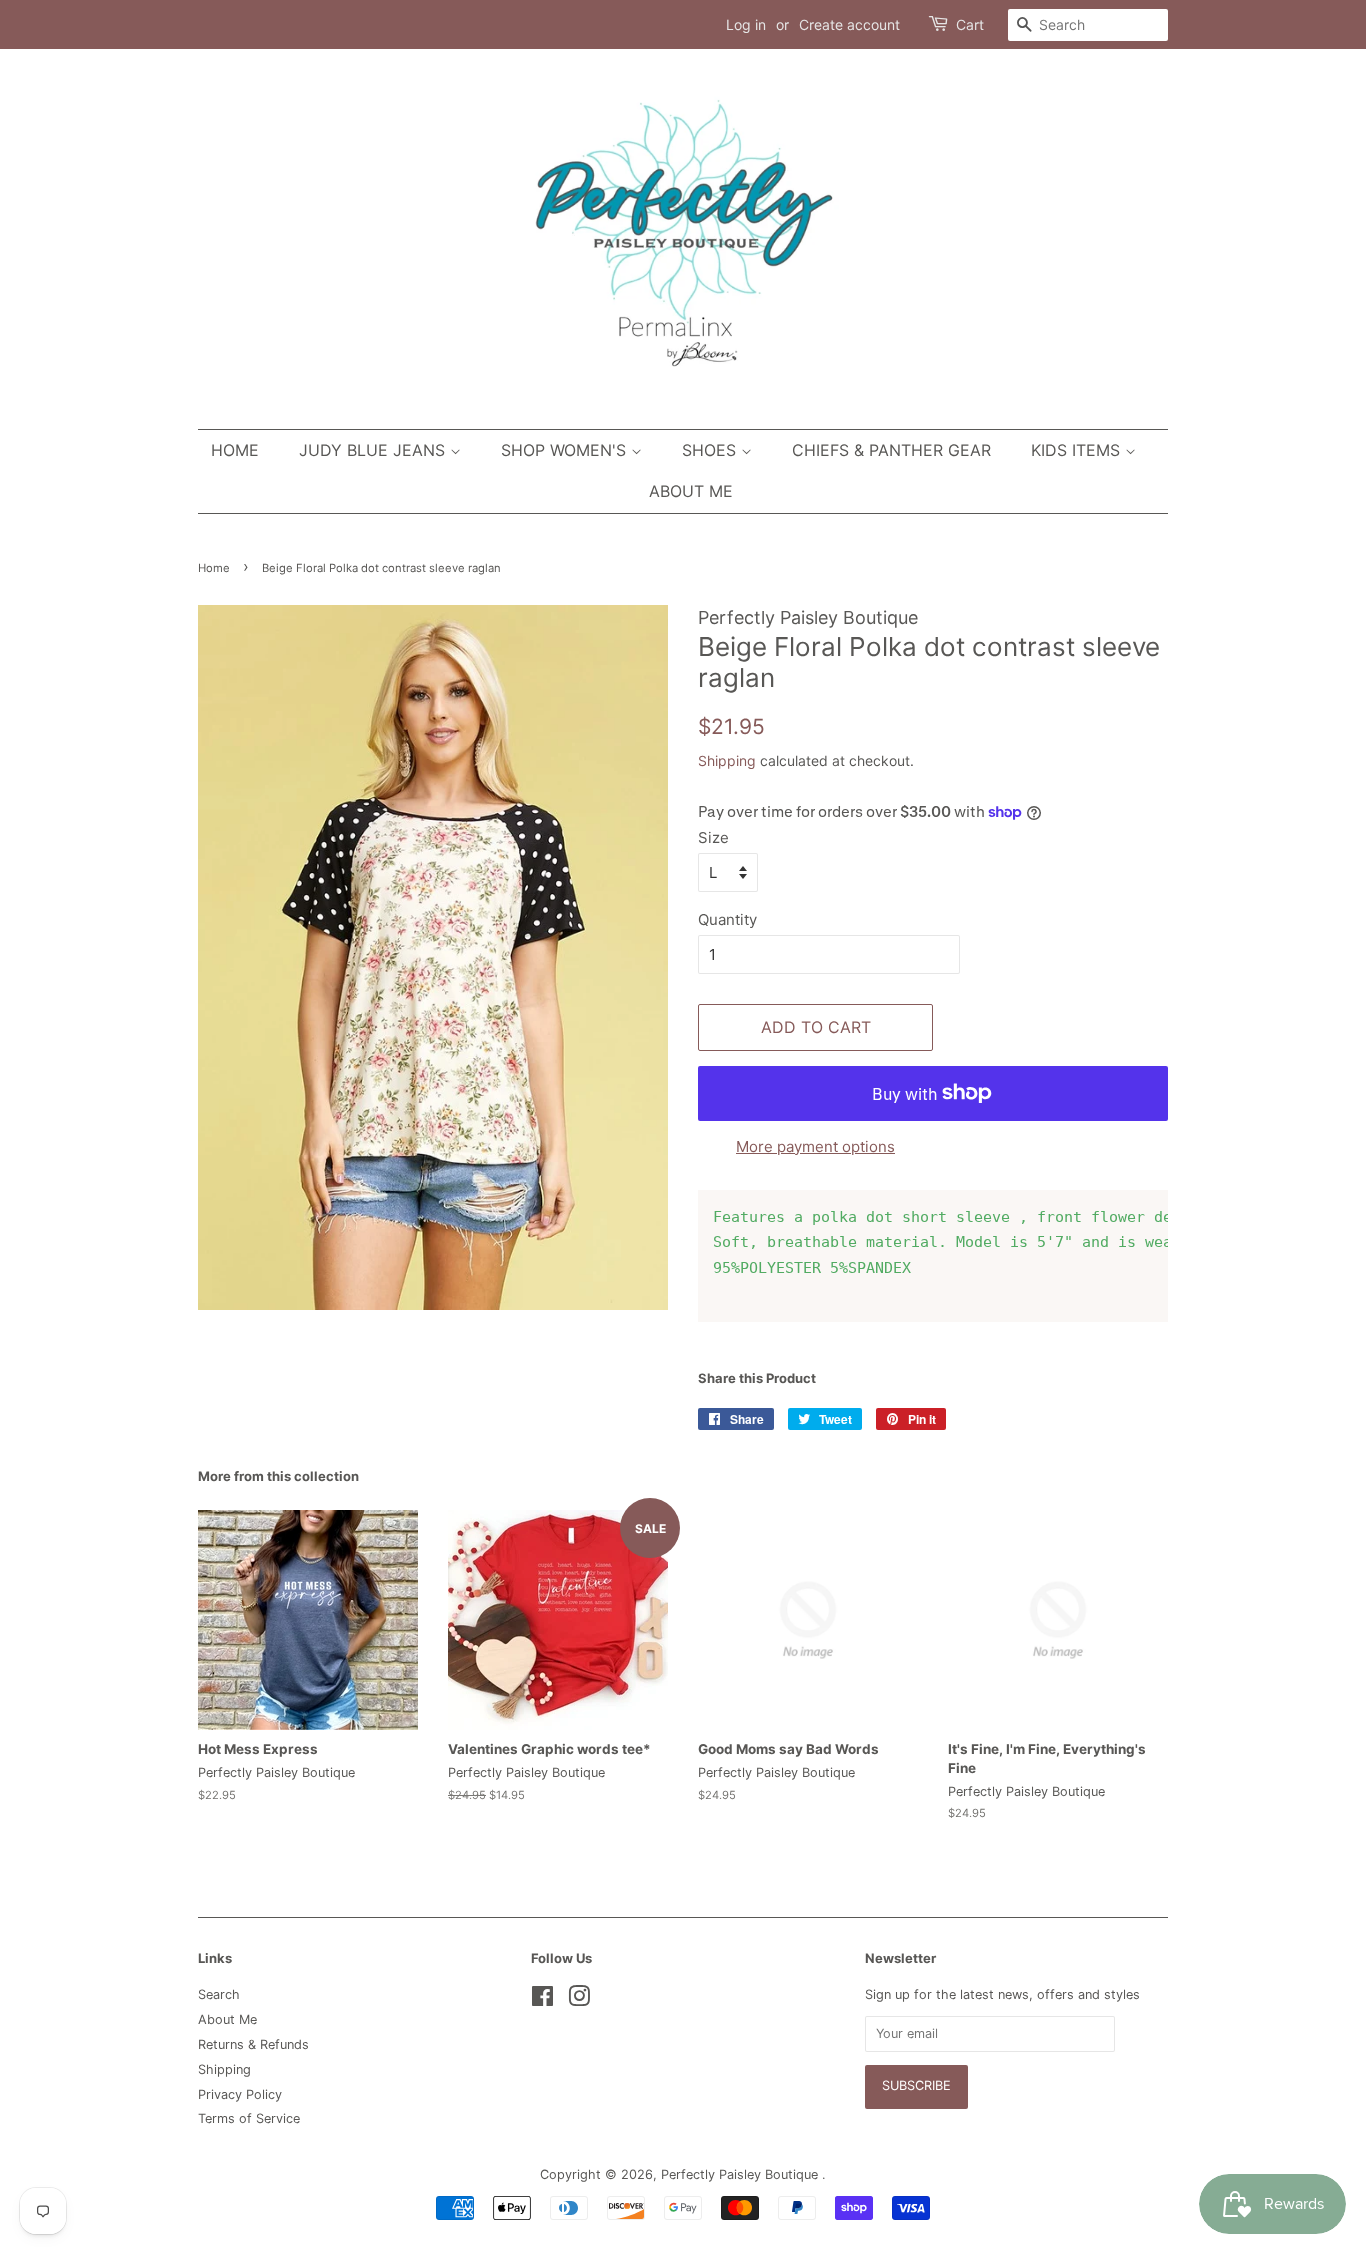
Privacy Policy (240, 2094)
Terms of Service (249, 2118)
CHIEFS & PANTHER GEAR (891, 450)
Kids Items (1078, 450)
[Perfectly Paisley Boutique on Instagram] (579, 2000)
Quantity (727, 919)
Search (219, 1994)
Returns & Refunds (253, 2044)
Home (235, 450)
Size (713, 837)
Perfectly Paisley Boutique (741, 2174)
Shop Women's (566, 450)
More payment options (815, 1146)
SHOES (711, 450)
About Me (691, 491)
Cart (970, 24)
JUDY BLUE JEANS (374, 450)
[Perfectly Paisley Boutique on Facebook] (542, 2000)
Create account (849, 24)
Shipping (727, 760)
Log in (746, 24)
